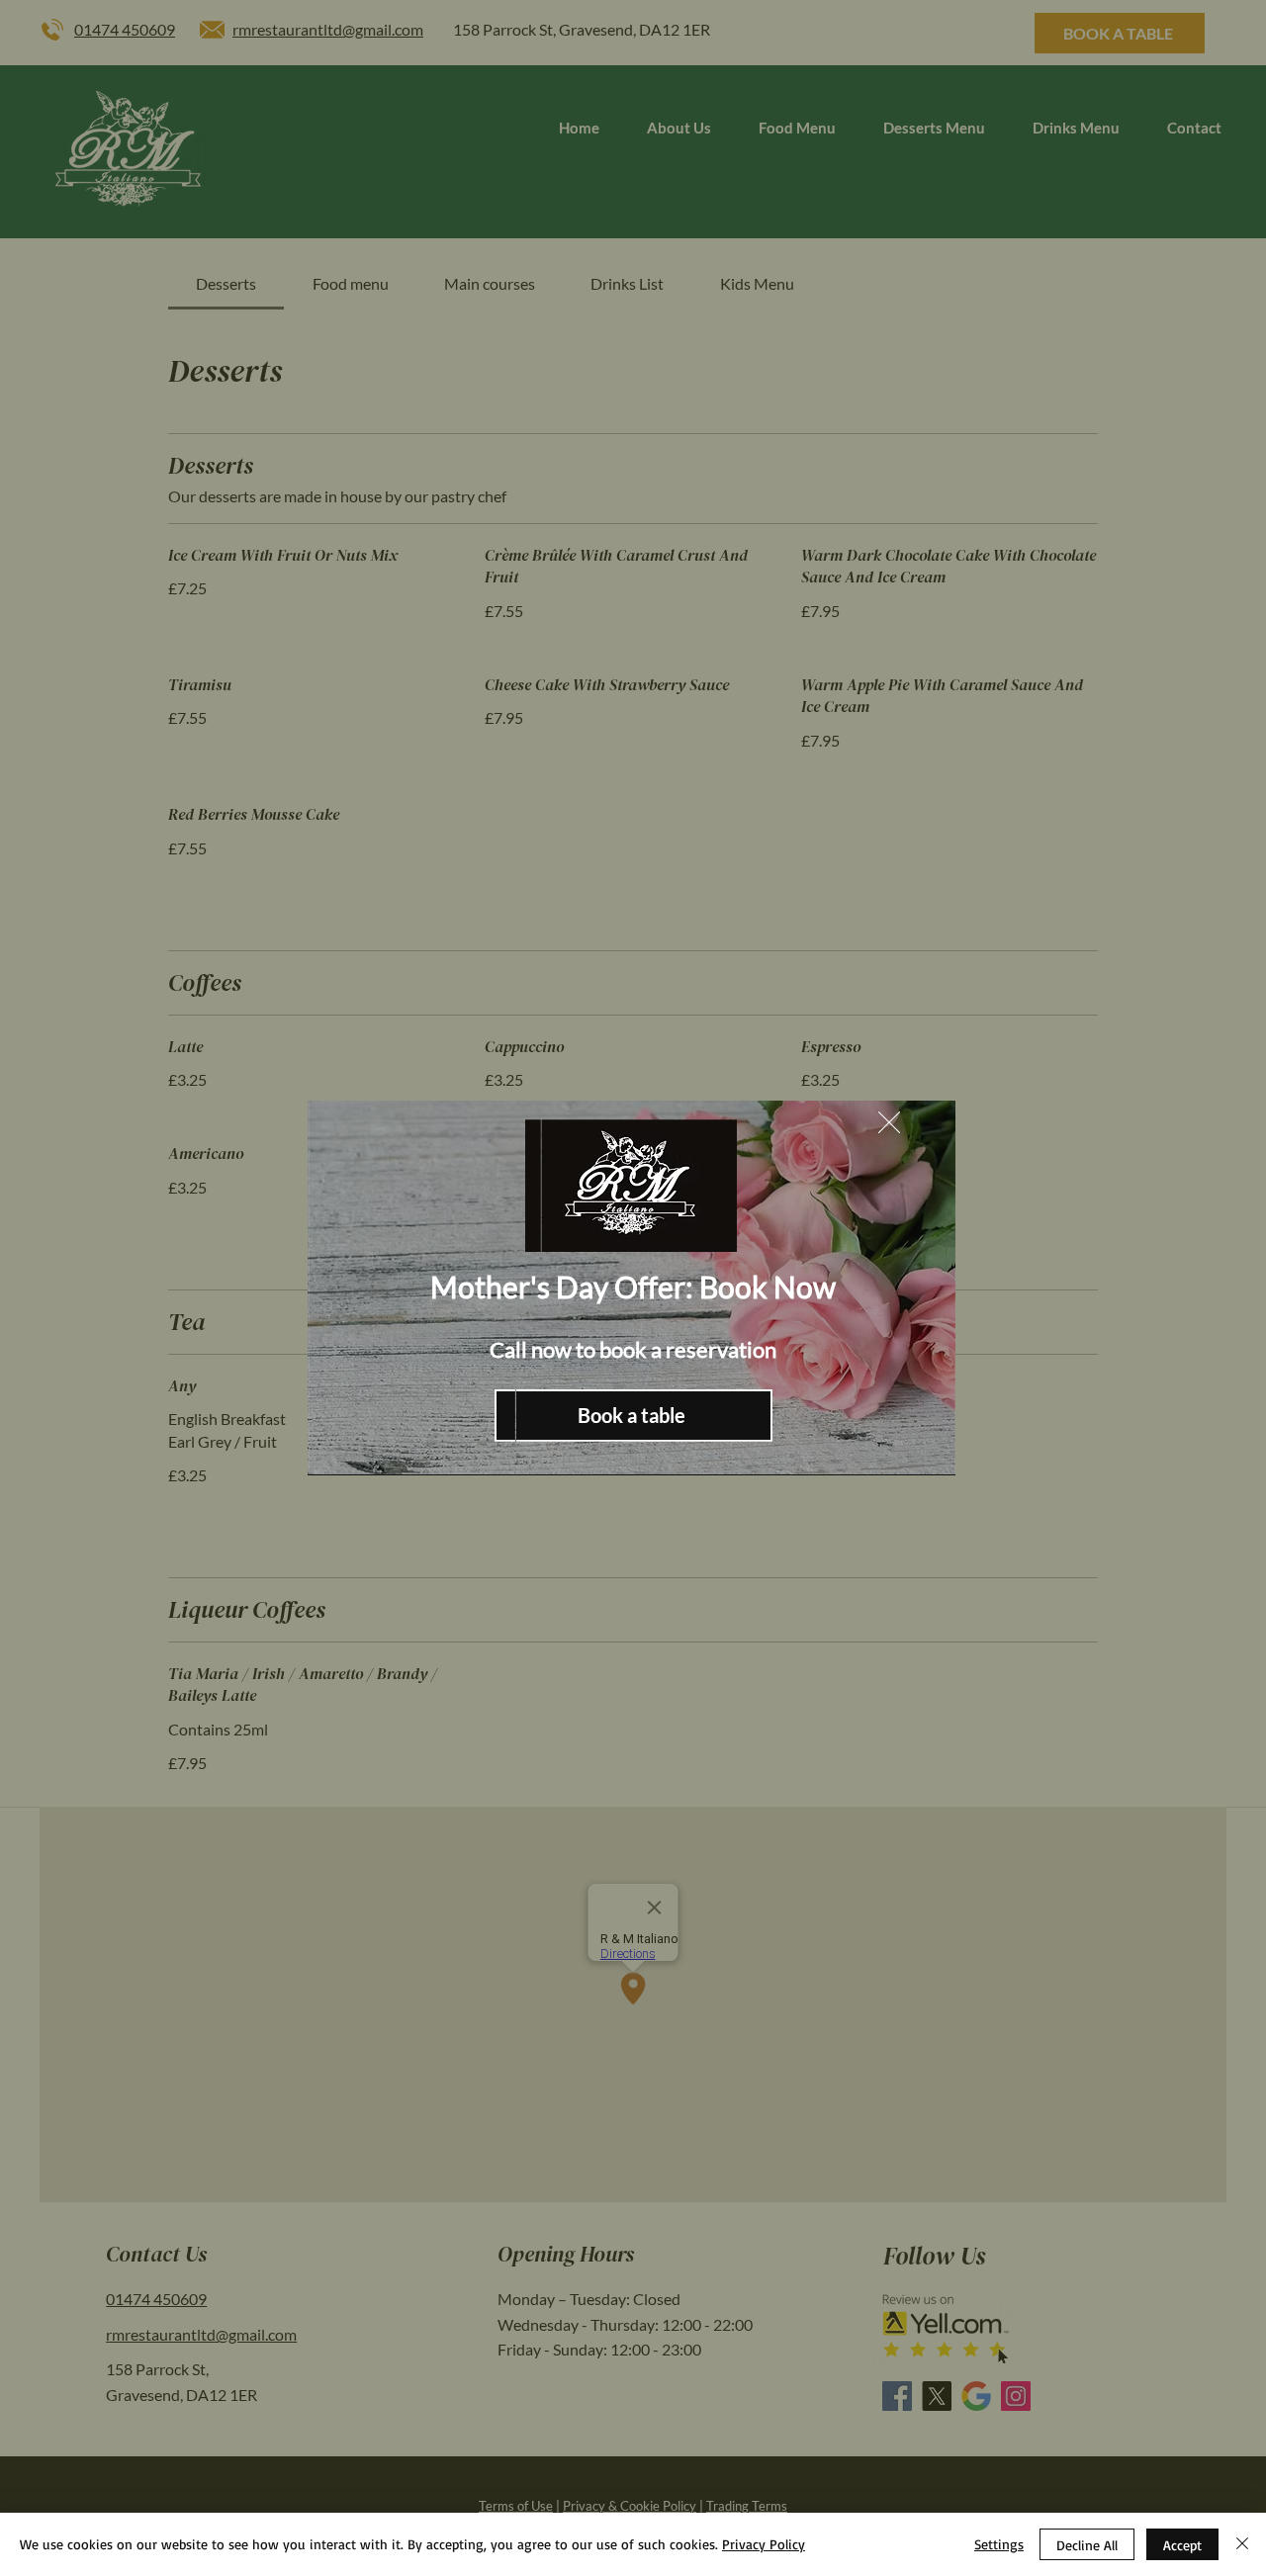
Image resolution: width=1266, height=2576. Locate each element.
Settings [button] (999, 2544)
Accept (1182, 2545)
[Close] (1242, 2544)
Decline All (1087, 2545)
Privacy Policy (764, 2544)
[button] (889, 1122)
